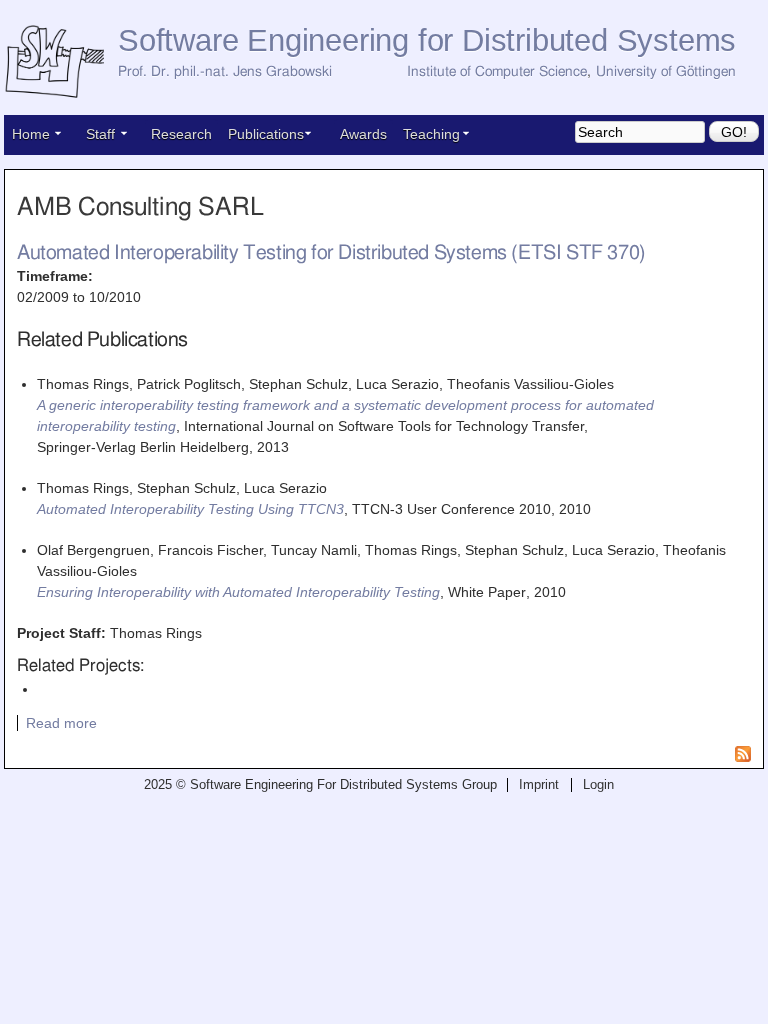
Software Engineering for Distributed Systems (427, 40)
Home (31, 134)
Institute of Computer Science (497, 72)
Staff (100, 134)
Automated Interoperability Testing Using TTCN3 (190, 509)
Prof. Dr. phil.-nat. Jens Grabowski (225, 72)
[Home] (61, 62)
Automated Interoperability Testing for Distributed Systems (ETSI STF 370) (331, 253)
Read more (61, 723)
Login (598, 785)
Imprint (539, 785)
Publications (266, 134)
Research (181, 134)
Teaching (431, 134)
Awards (363, 134)
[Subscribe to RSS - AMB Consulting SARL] (743, 757)
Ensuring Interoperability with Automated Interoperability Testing (238, 592)
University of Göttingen (666, 72)
